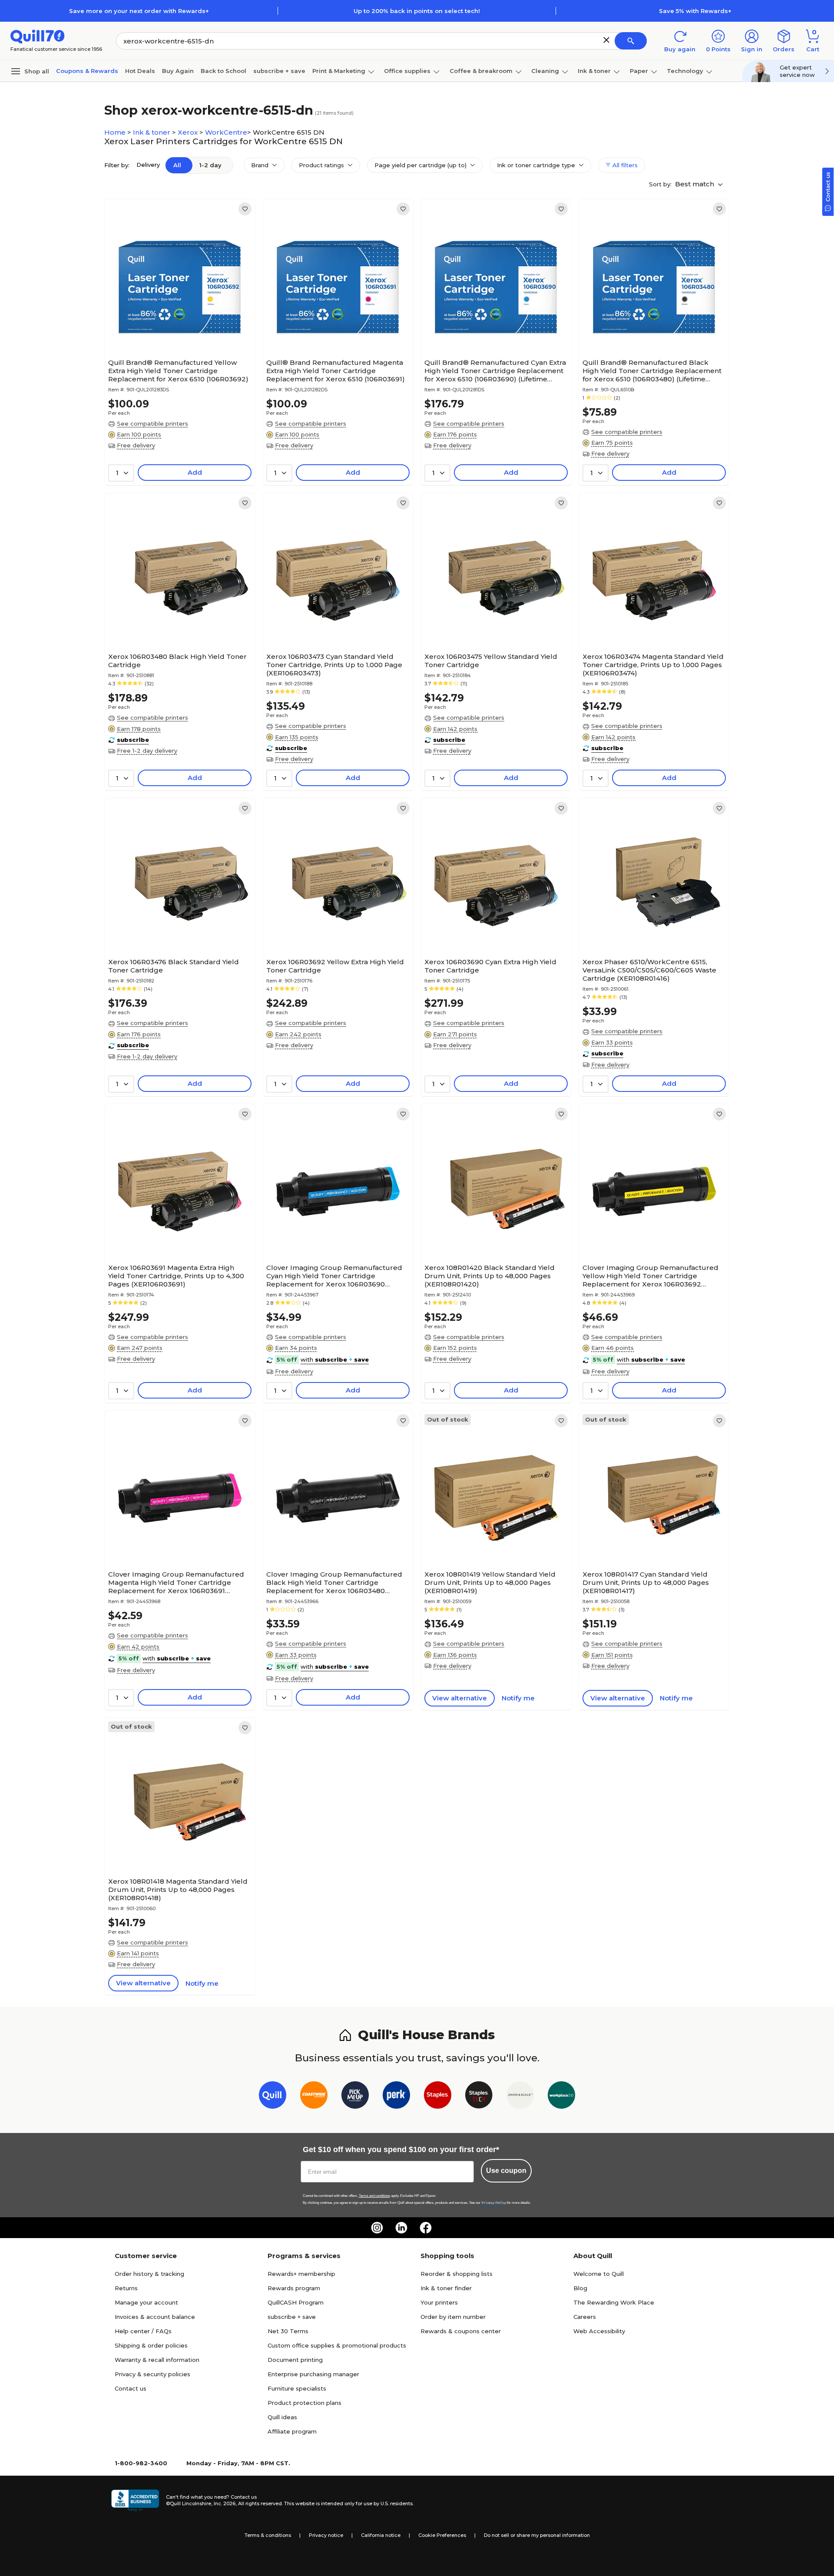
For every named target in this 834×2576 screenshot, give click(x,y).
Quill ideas (282, 2417)
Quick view (177, 328)
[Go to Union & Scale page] (520, 2097)
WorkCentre (226, 132)
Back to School (223, 71)
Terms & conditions (268, 2535)
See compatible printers (152, 423)
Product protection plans (304, 2403)
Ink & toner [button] (594, 71)
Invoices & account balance (155, 2317)
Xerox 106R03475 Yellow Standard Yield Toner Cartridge (491, 661)
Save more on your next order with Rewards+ (139, 11)
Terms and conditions (374, 2196)
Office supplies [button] (407, 71)
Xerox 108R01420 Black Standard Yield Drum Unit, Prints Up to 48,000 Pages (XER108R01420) (490, 1276)
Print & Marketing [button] (339, 71)
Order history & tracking (149, 2274)
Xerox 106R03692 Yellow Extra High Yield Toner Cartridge (335, 966)
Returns (126, 2288)
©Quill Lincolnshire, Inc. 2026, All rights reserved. (224, 2503)
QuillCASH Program (296, 2302)
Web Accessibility (599, 2331)
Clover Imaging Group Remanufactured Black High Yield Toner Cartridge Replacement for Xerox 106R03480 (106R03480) (334, 1582)
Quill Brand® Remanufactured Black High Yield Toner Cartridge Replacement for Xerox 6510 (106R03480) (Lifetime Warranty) (652, 371)
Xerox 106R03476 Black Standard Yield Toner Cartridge (174, 966)
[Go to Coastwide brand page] (314, 2097)
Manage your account (146, 2302)
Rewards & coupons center (461, 2331)
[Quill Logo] (38, 36)
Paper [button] (639, 71)
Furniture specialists (297, 2388)
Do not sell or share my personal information (537, 2535)
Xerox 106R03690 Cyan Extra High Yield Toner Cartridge (490, 966)
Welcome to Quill (599, 2274)
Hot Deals (140, 71)
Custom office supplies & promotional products (337, 2345)
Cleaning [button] (545, 71)
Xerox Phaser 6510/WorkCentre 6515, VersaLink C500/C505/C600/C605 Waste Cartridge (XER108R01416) (649, 970)
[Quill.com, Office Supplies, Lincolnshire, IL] (135, 2500)
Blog (580, 2288)
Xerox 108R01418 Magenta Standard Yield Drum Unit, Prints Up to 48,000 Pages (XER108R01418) (178, 1890)
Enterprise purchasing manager (313, 2374)
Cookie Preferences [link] (442, 2535)
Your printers (439, 2302)
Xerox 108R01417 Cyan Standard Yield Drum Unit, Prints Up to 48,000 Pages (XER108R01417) (646, 1582)
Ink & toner (152, 132)
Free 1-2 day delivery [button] (147, 751)
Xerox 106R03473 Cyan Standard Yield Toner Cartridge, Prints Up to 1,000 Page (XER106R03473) (334, 665)
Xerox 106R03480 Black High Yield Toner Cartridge (177, 661)
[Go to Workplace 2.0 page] (561, 2097)
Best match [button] (695, 184)
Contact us (131, 2388)
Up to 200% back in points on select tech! (417, 11)
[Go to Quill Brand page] (273, 2097)
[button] (606, 40)
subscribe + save (279, 71)
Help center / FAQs (143, 2331)
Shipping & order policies (151, 2345)
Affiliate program (292, 2431)
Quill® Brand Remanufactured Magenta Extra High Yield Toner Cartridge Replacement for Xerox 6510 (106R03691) (336, 371)
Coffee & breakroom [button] (481, 71)
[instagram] (377, 2228)
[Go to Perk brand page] (396, 2097)
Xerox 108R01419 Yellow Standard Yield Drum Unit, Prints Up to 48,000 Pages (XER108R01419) (490, 1582)
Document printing (295, 2360)
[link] (245, 209)
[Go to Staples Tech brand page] (479, 2097)
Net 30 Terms (288, 2331)
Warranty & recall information (157, 2360)
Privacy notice (326, 2535)
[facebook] (426, 2228)
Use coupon (506, 2171)
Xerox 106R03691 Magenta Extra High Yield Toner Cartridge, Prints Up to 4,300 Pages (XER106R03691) (176, 1276)
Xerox (189, 132)
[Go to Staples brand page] (438, 2097)
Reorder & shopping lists (457, 2274)
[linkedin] (401, 2228)
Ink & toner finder (446, 2288)
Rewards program (294, 2288)
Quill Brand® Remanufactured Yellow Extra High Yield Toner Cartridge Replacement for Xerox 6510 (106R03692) (178, 371)
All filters (624, 165)
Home (116, 132)
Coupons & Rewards (87, 71)
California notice (381, 2535)
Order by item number (453, 2317)
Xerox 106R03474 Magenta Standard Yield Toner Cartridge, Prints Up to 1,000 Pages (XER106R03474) (653, 665)
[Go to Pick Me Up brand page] (355, 2097)
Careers (585, 2317)
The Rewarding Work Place (614, 2302)
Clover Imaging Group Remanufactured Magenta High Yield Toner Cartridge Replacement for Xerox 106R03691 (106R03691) (176, 1582)
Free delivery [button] (136, 445)
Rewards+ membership (301, 2274)
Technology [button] (685, 71)
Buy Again (178, 71)
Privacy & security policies (152, 2374)
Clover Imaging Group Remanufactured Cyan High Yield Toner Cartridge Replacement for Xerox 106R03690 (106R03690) (334, 1276)
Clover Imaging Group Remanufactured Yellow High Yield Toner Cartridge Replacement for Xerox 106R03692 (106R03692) (650, 1276)
